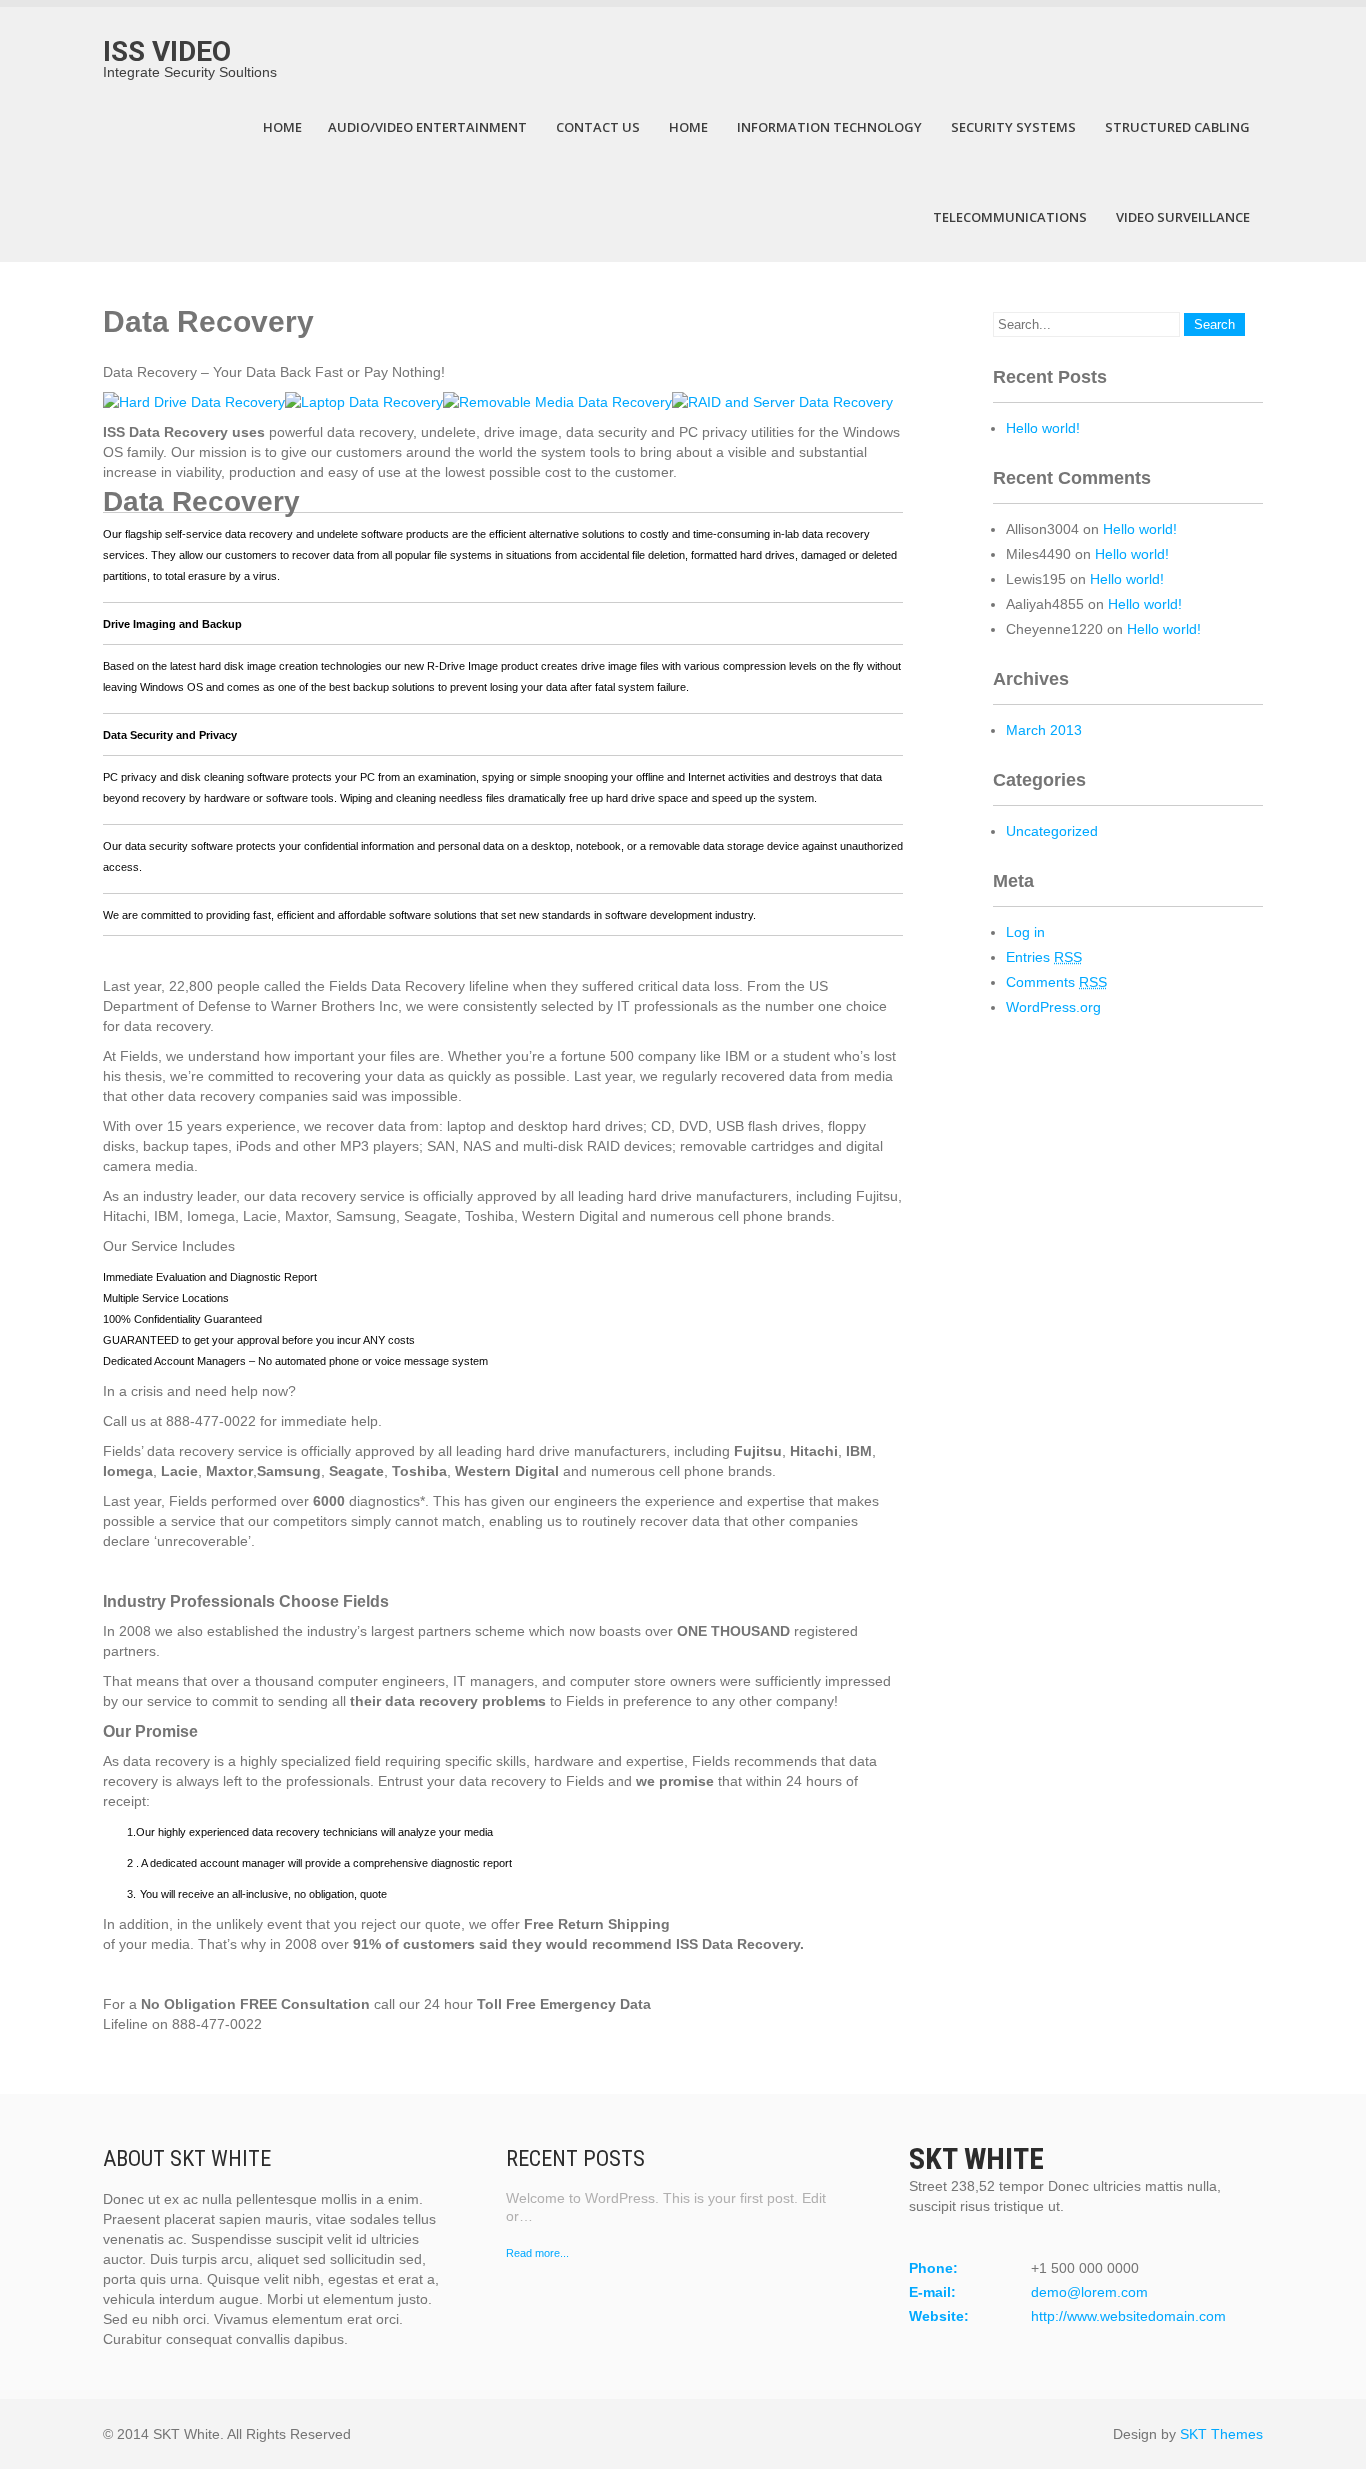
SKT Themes (1221, 2434)
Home (282, 127)
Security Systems (1013, 127)
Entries (1044, 957)
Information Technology (829, 127)
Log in (1025, 932)
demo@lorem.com (1089, 2292)
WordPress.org (1053, 1007)
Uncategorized (1052, 831)
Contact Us (598, 127)
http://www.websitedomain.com (1128, 2316)
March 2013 (1044, 730)
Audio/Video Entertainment (427, 127)
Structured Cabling (1177, 127)
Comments (1056, 982)
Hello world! (1043, 428)
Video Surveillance (1183, 217)
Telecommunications (1010, 217)
